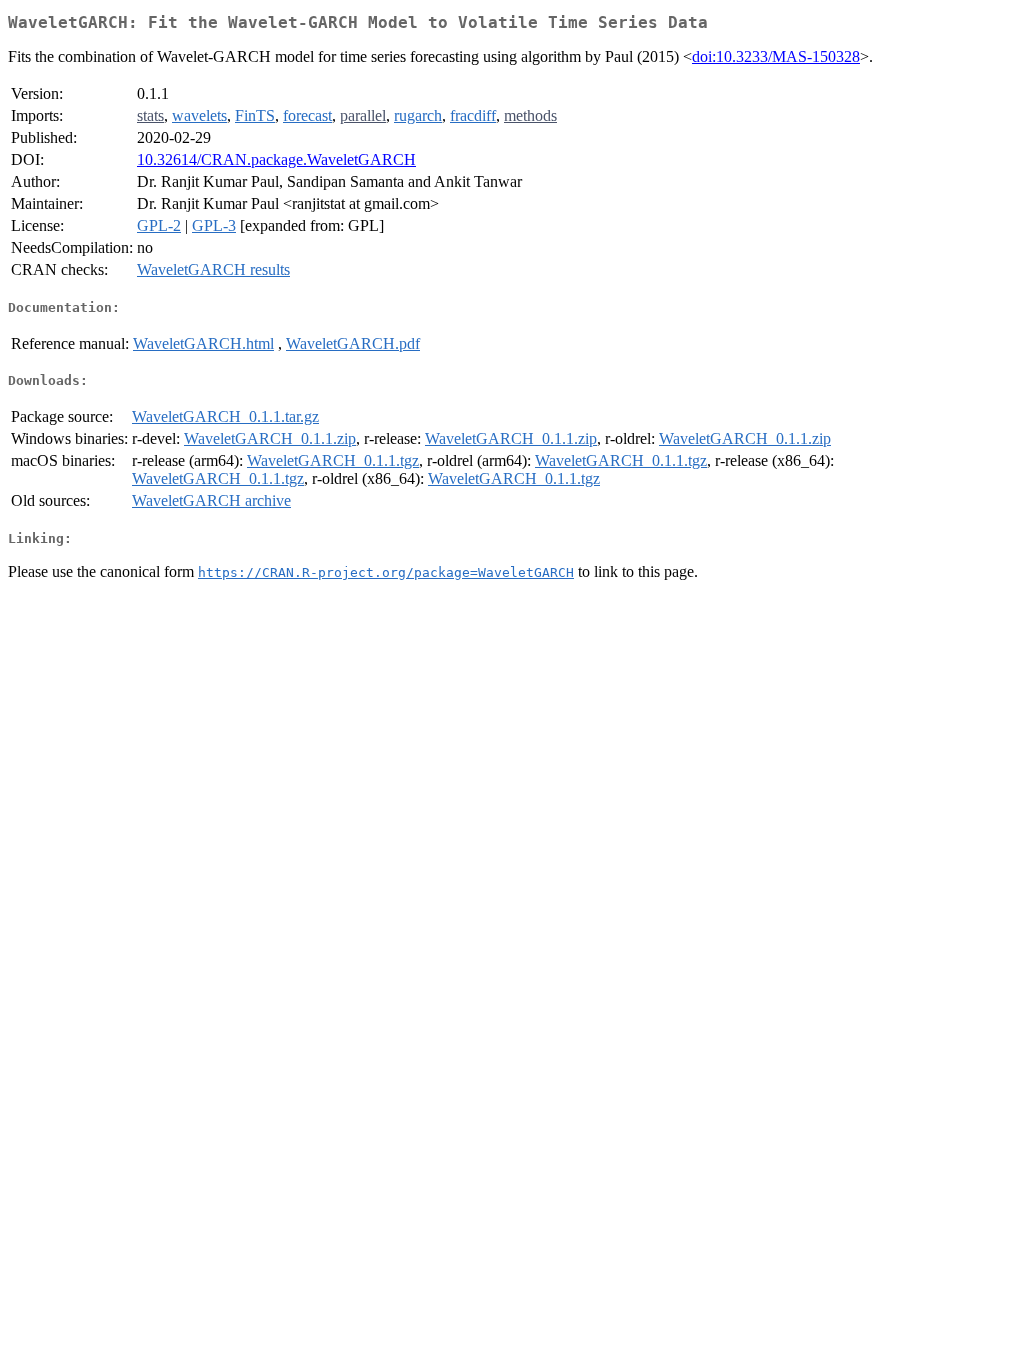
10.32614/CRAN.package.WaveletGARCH (276, 159)
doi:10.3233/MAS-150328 (776, 56)
